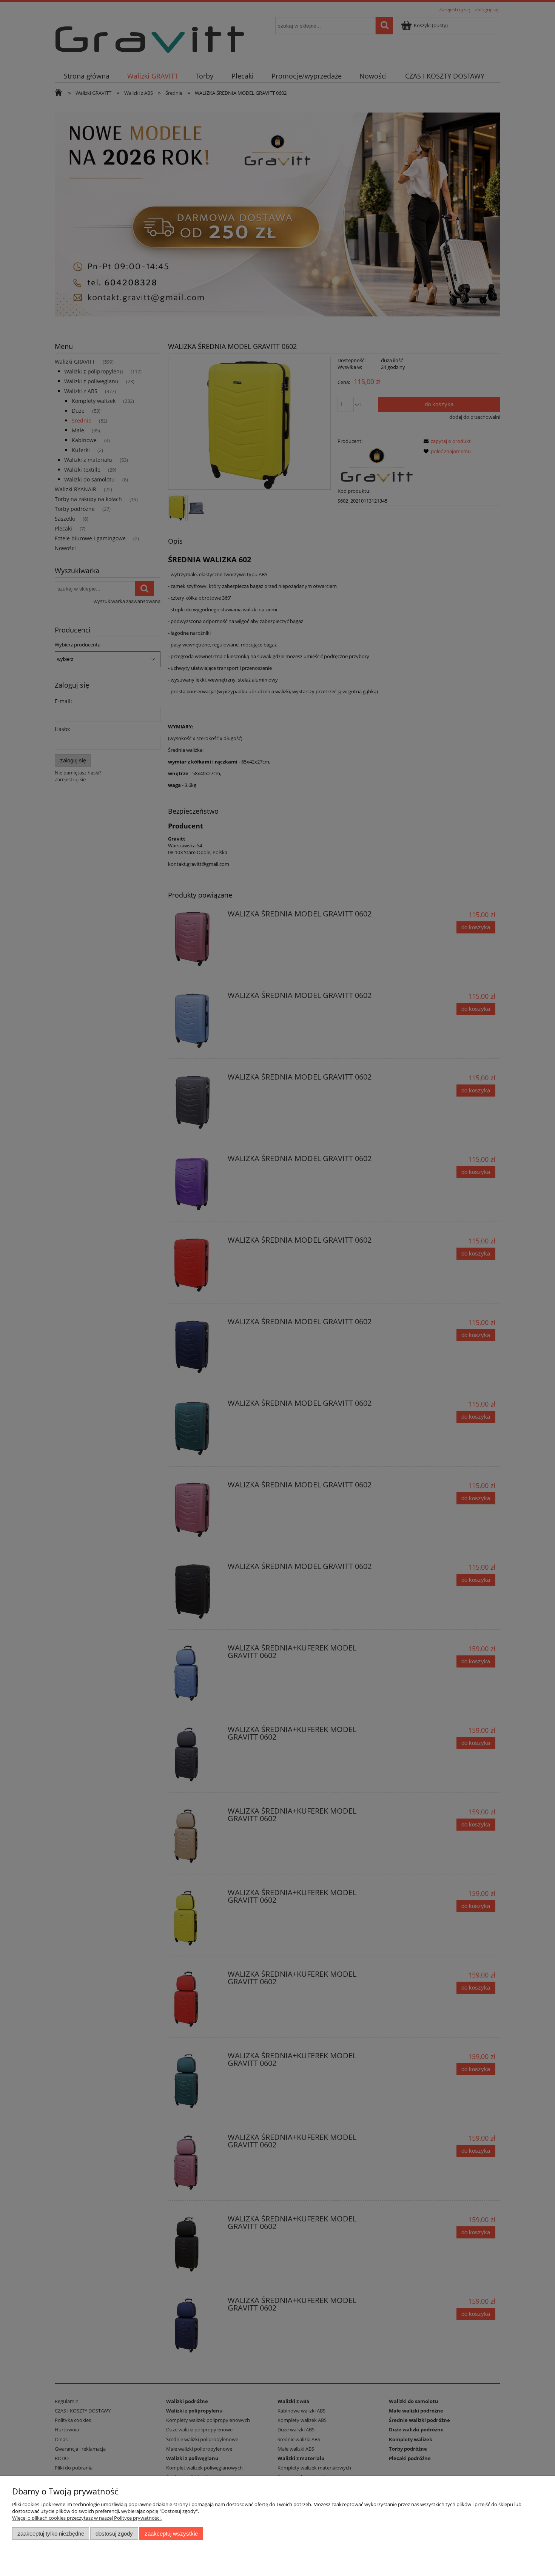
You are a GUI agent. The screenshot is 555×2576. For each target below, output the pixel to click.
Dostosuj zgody (114, 2534)
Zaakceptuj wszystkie (171, 2534)
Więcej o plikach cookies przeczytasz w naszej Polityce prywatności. (87, 2518)
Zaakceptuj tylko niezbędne (51, 2534)
